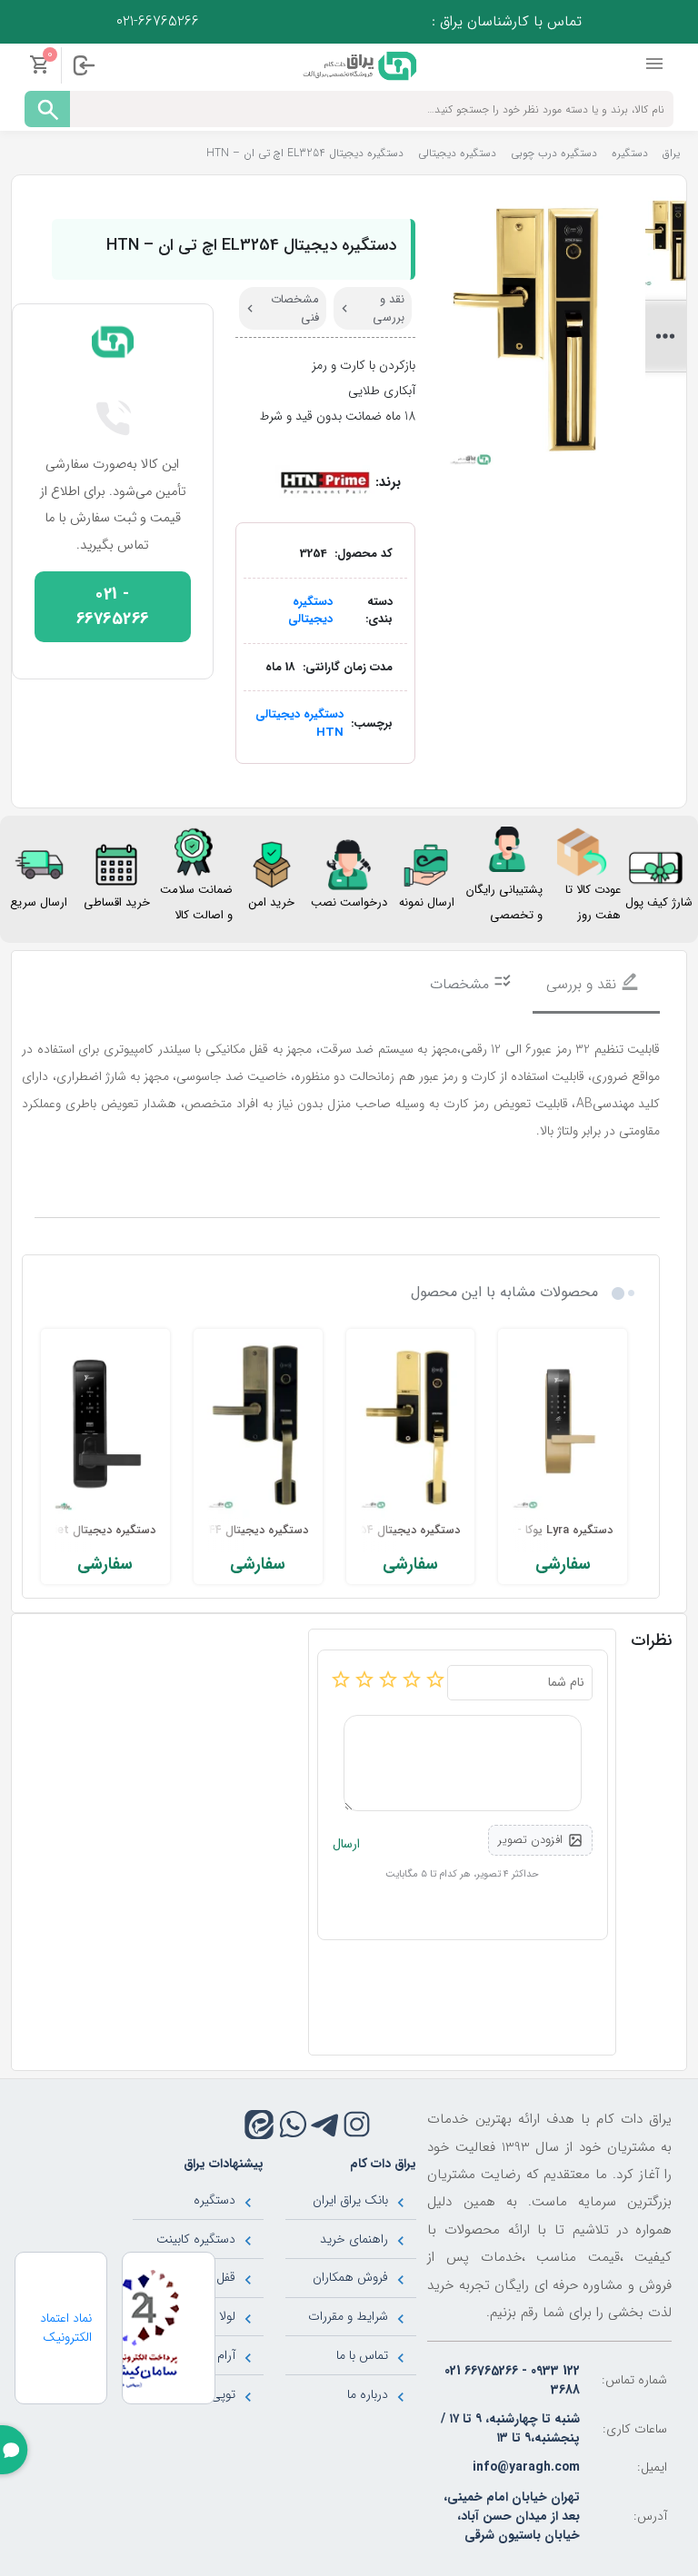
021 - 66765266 (113, 607)
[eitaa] (259, 2125)
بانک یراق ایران (350, 2200)
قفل (226, 2277)
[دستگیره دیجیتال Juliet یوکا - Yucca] (105, 1427)
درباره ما (368, 2394)
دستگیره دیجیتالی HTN (299, 723)
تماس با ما (362, 2355)
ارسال (346, 1844)
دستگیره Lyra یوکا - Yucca (546, 1531)
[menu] (656, 64)
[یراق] (358, 64)
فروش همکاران (350, 2277)
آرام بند (217, 2355)
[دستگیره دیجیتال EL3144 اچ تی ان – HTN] (258, 1427)
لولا (227, 2316)
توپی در (216, 2394)
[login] (84, 65)
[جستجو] (47, 109)
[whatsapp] (293, 2124)
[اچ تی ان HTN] (325, 482)
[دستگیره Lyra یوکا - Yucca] (563, 1427)
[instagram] (357, 2124)
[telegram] (325, 2124)
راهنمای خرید (354, 2239)
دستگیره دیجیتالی (310, 611)
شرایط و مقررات (348, 2316)
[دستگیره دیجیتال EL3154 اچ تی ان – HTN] (411, 1427)
